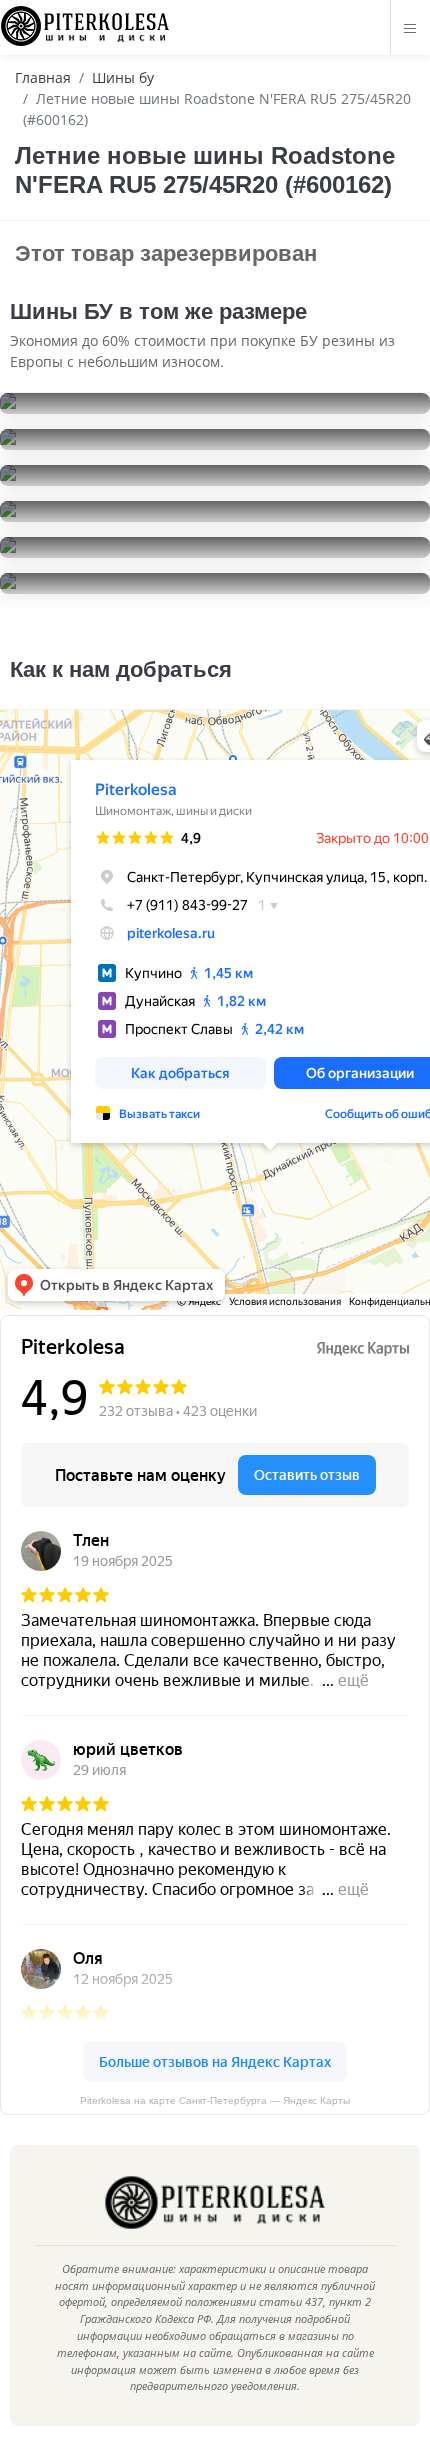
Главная (43, 77)
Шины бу (123, 77)
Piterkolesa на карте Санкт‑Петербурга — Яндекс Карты (215, 2100)
